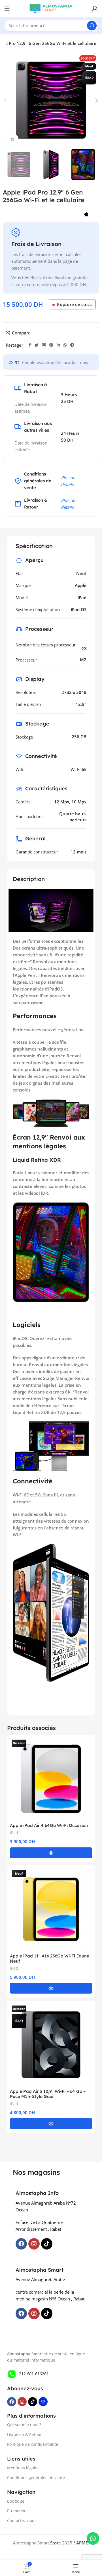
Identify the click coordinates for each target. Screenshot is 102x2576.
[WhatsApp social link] (65, 345)
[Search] (92, 26)
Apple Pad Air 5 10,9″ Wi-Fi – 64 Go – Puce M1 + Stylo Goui (48, 2094)
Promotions (18, 2511)
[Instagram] (34, 2244)
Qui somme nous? (24, 2425)
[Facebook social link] (30, 345)
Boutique (16, 2501)
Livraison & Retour (25, 2435)
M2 (83, 659)
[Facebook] (21, 2244)
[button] (51, 1853)
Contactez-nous (22, 2520)
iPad (14, 1832)
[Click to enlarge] (13, 139)
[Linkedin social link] (58, 345)
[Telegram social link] (72, 345)
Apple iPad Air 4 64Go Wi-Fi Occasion (49, 1825)
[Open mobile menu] (7, 9)
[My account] (95, 9)
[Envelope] (43, 2402)
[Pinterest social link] (51, 345)
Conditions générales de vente (36, 2477)
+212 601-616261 (33, 2374)
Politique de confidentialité (33, 2444)
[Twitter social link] (37, 345)
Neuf (81, 573)
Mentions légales (23, 2468)
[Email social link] (44, 345)
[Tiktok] (47, 2244)
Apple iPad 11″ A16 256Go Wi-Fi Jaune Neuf (50, 1958)
